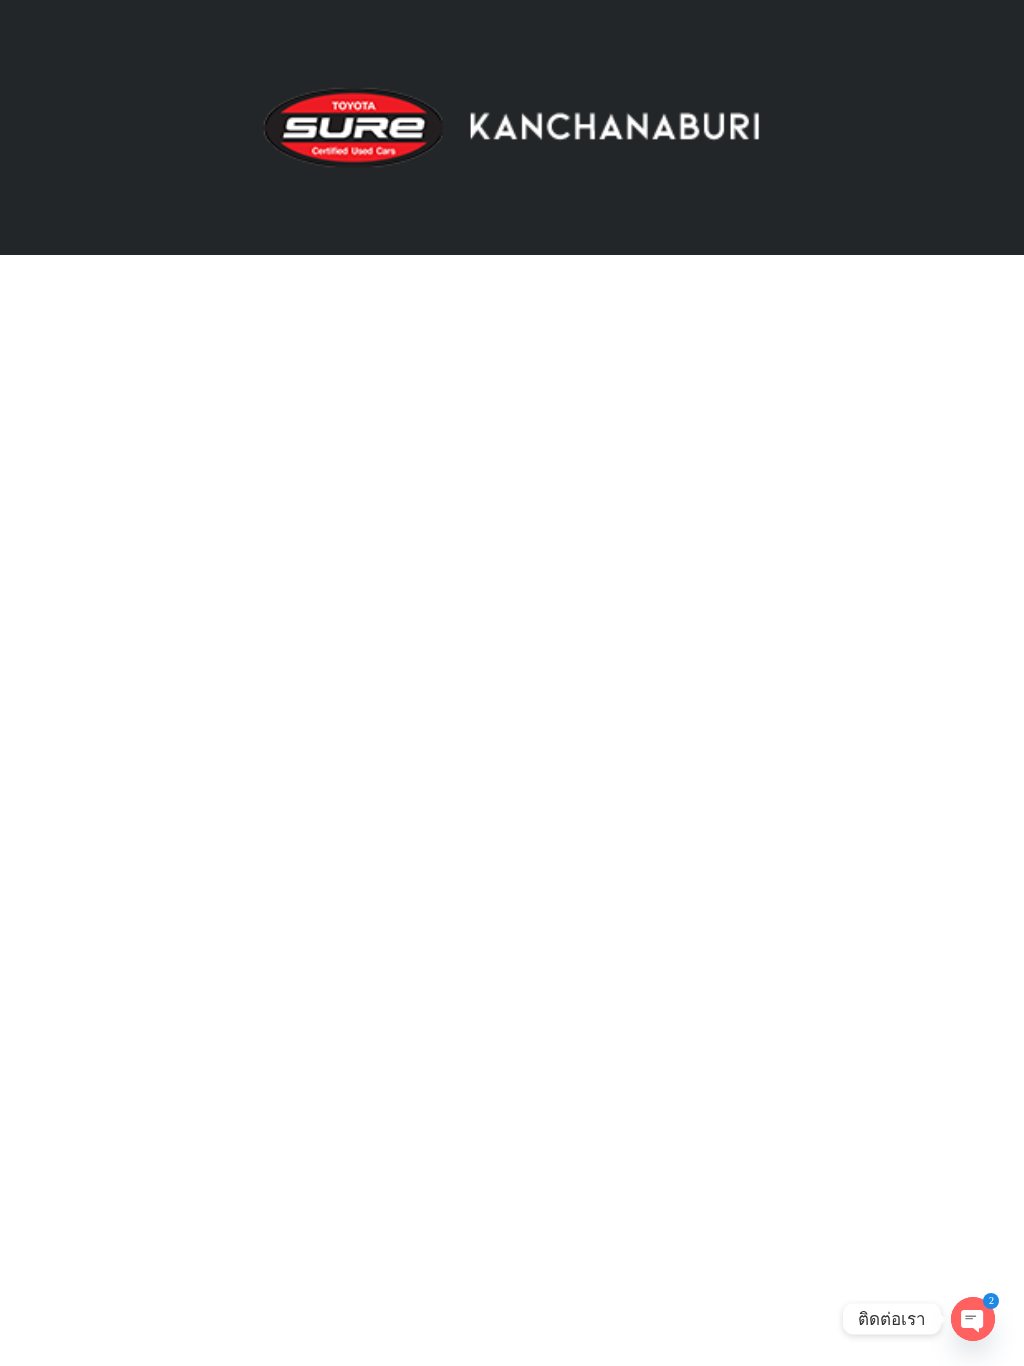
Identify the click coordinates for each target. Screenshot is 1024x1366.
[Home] (512, 126)
